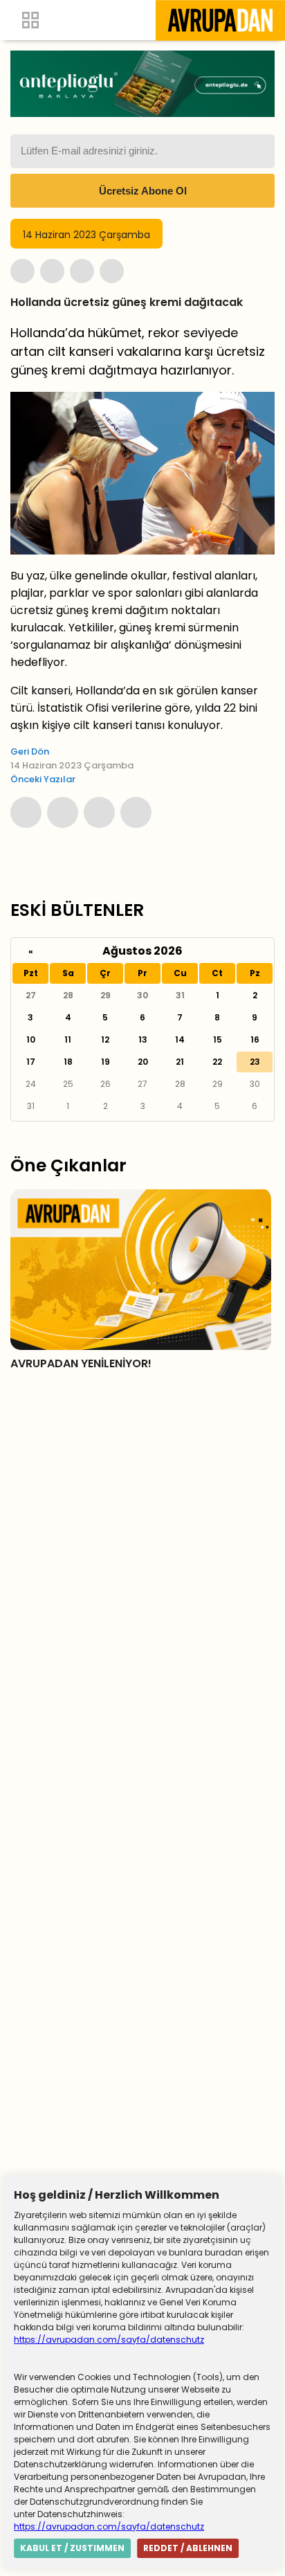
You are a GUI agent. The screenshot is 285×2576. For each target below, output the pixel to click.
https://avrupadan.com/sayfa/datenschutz (109, 2340)
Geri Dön (30, 751)
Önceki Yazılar (43, 779)
